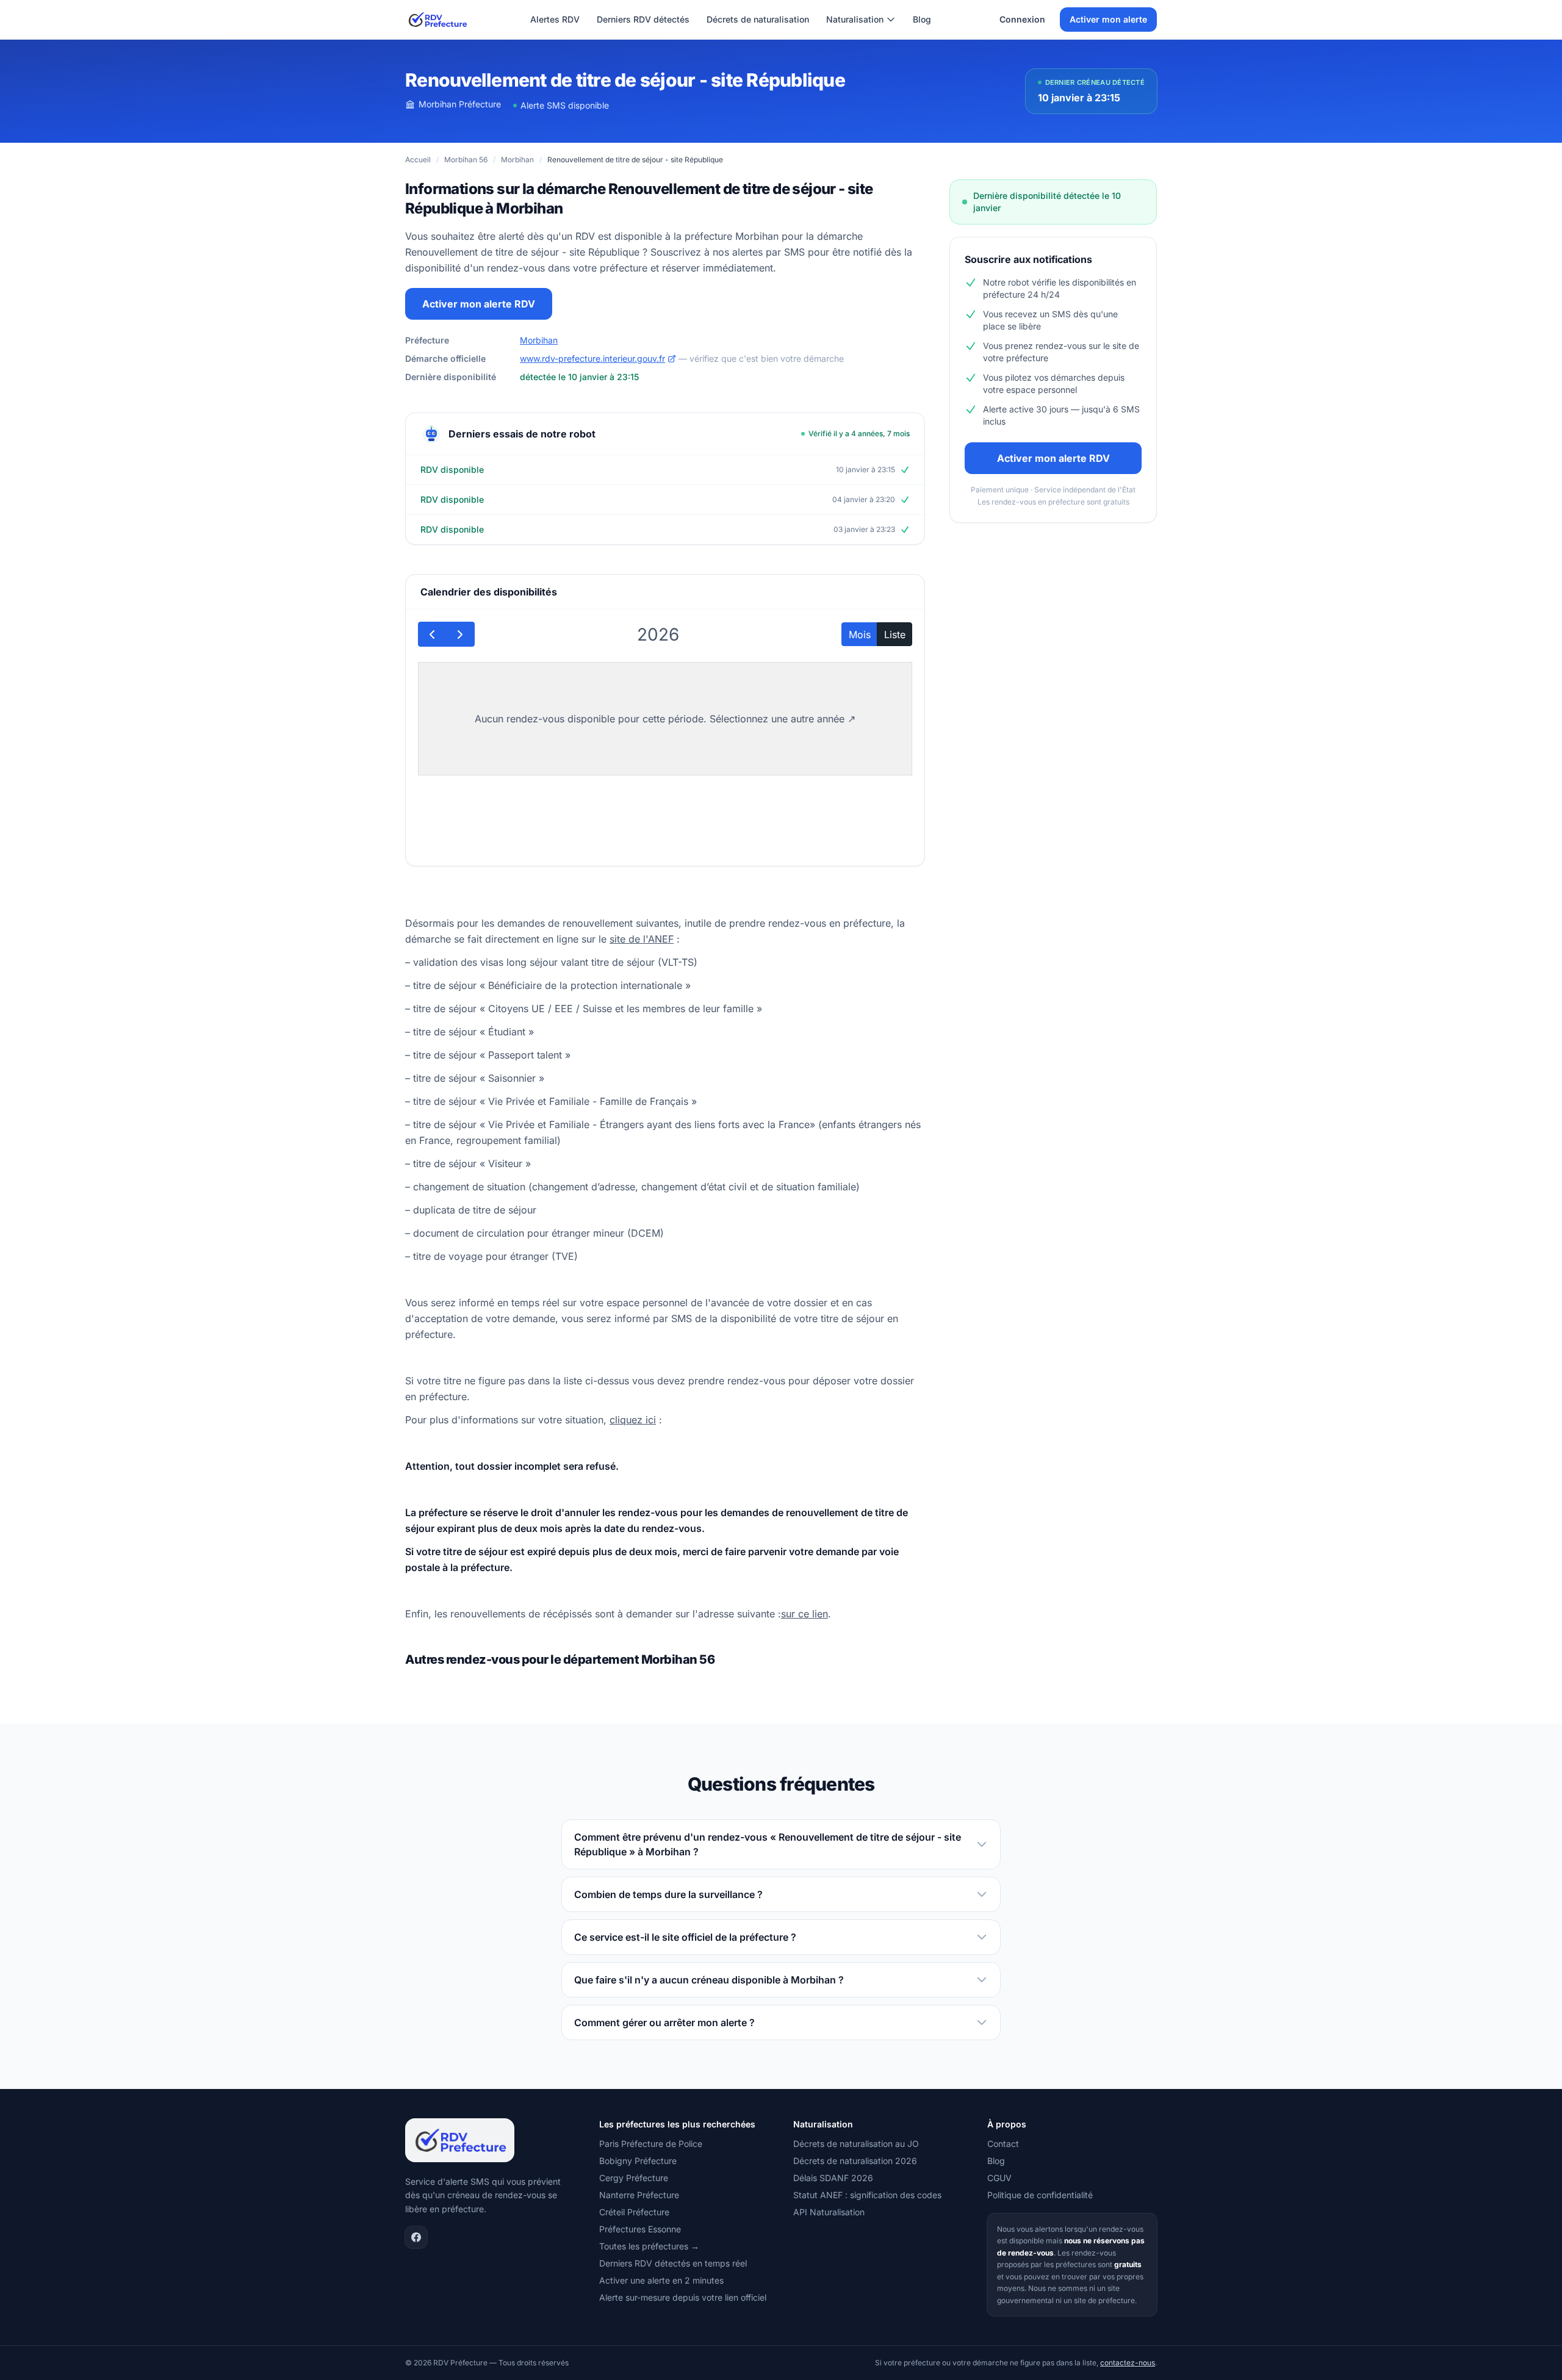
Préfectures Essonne (640, 2229)
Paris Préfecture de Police (651, 2144)
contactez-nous (1128, 2363)
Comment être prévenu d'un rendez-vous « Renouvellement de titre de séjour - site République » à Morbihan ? (768, 1844)
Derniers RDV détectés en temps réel (673, 2263)
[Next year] (460, 634)
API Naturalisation (829, 2212)
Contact (1003, 2144)
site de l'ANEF (642, 939)
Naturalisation (855, 19)
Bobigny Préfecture (638, 2161)
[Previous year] (432, 634)
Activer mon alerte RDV (479, 304)
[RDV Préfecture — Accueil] (437, 20)
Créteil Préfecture (634, 2212)
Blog (922, 19)
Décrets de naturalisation (758, 19)
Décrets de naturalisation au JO (856, 2144)
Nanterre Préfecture (639, 2195)
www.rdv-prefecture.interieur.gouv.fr (592, 358)
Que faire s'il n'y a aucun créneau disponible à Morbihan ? (709, 1980)
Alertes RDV (555, 19)
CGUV (999, 2178)
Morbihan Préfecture (460, 104)
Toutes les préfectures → (649, 2246)
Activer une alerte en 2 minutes (661, 2280)
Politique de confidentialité (1040, 2195)
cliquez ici (633, 1420)
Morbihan (517, 160)
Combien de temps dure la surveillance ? (668, 1894)
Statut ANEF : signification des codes (867, 2195)
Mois (860, 635)
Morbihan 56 (466, 160)
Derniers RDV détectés (643, 19)
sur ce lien (804, 1614)
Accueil (418, 160)
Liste (895, 635)
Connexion (1022, 19)
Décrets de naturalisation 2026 (855, 2161)
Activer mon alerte (1108, 19)
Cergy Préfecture (634, 2178)
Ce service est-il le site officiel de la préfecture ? (685, 1937)
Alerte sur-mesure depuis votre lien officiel (683, 2297)
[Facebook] (416, 2237)
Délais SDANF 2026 (833, 2178)
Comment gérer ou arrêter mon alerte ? (664, 2022)
